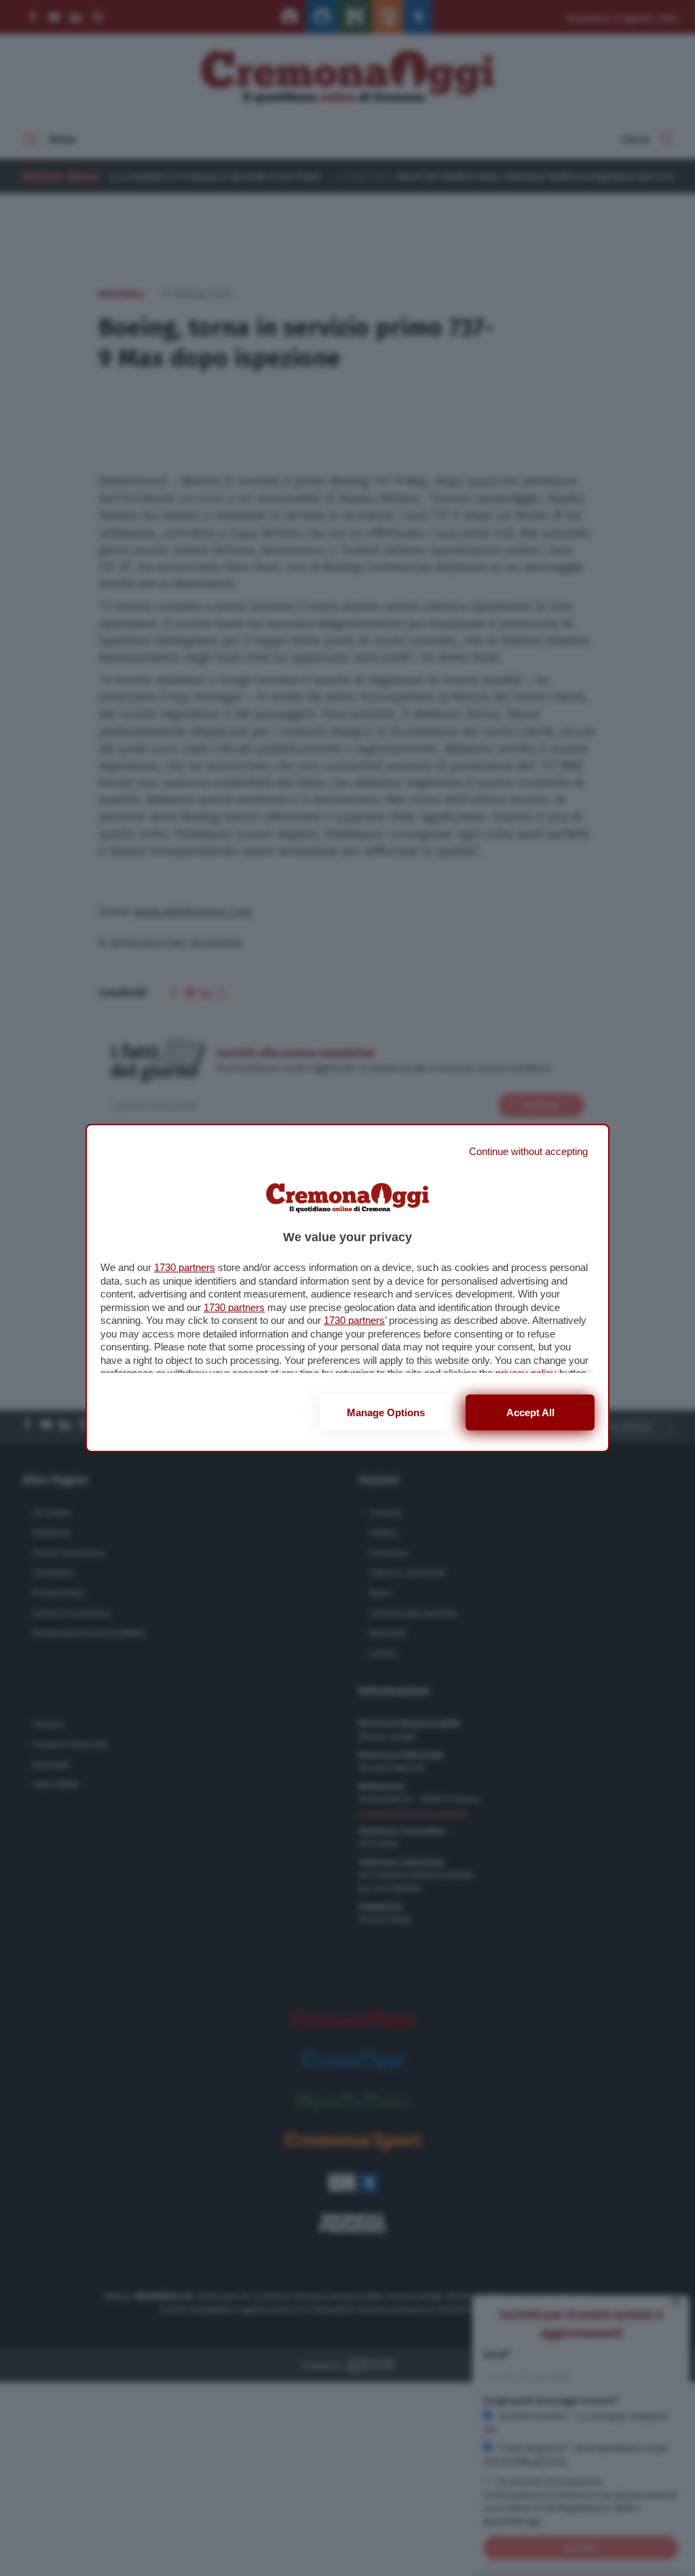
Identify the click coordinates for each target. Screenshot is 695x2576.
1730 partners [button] (185, 1267)
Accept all (530, 1412)
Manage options (386, 1412)
